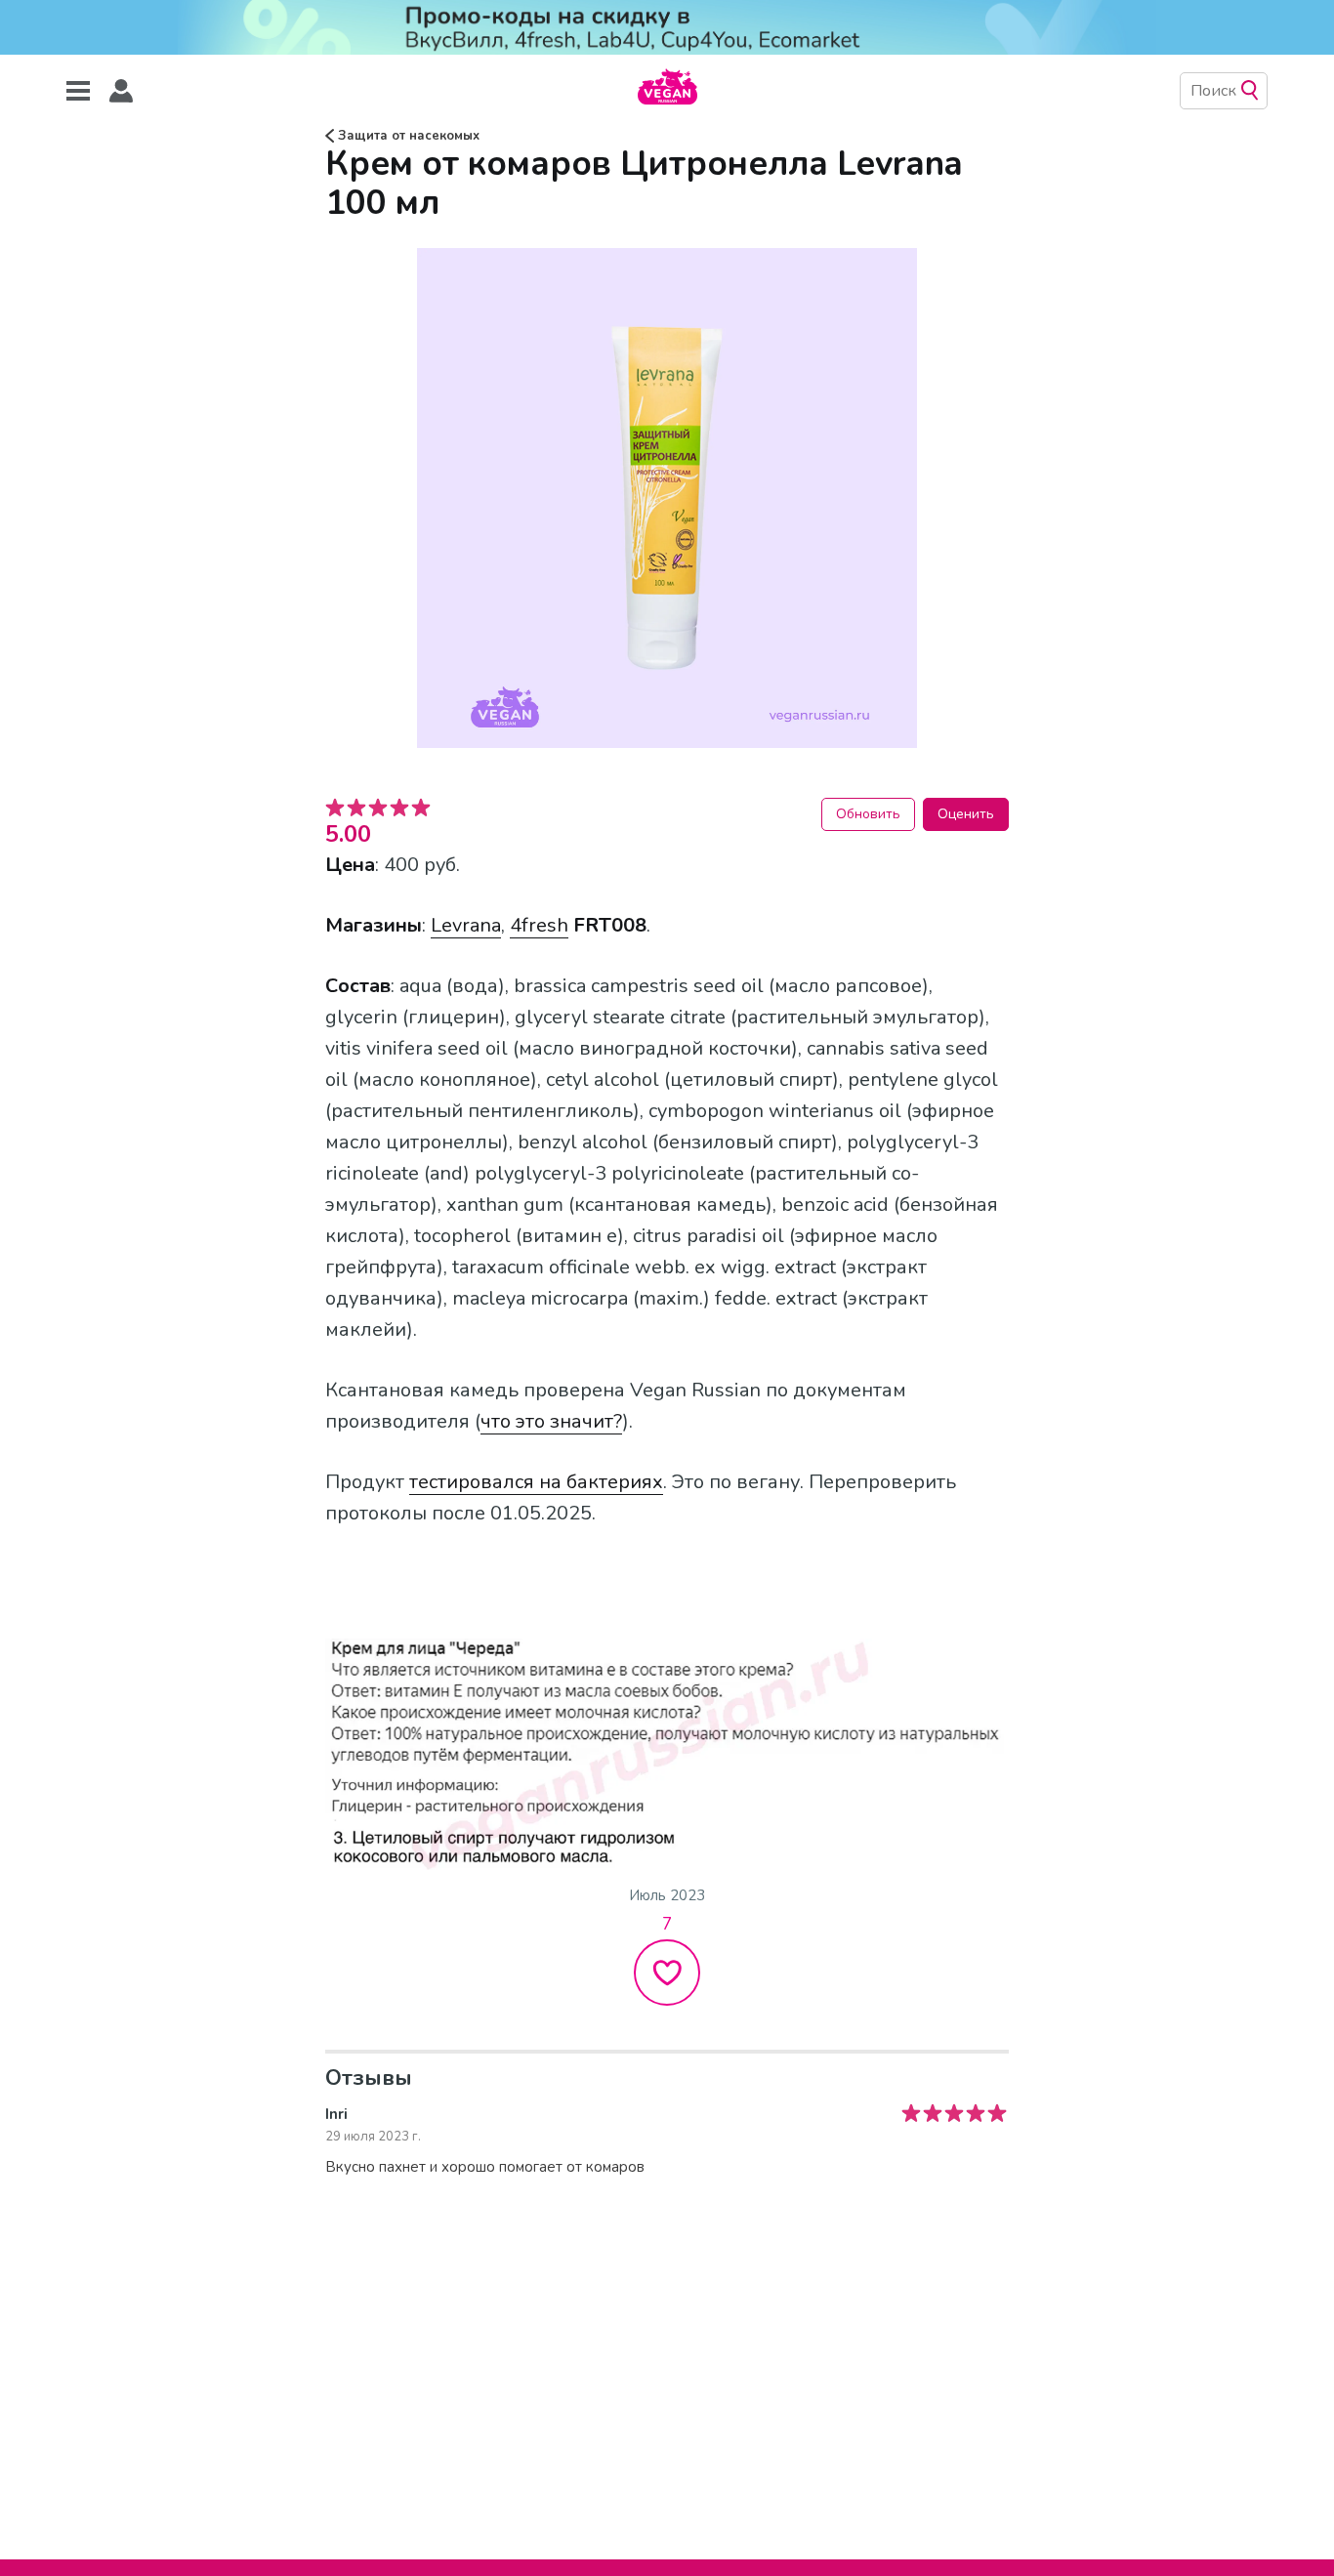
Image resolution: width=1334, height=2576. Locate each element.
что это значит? (551, 1421)
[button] (121, 91)
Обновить (868, 814)
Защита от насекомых (407, 136)
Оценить (966, 814)
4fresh (539, 925)
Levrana (466, 925)
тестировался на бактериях (536, 1482)
